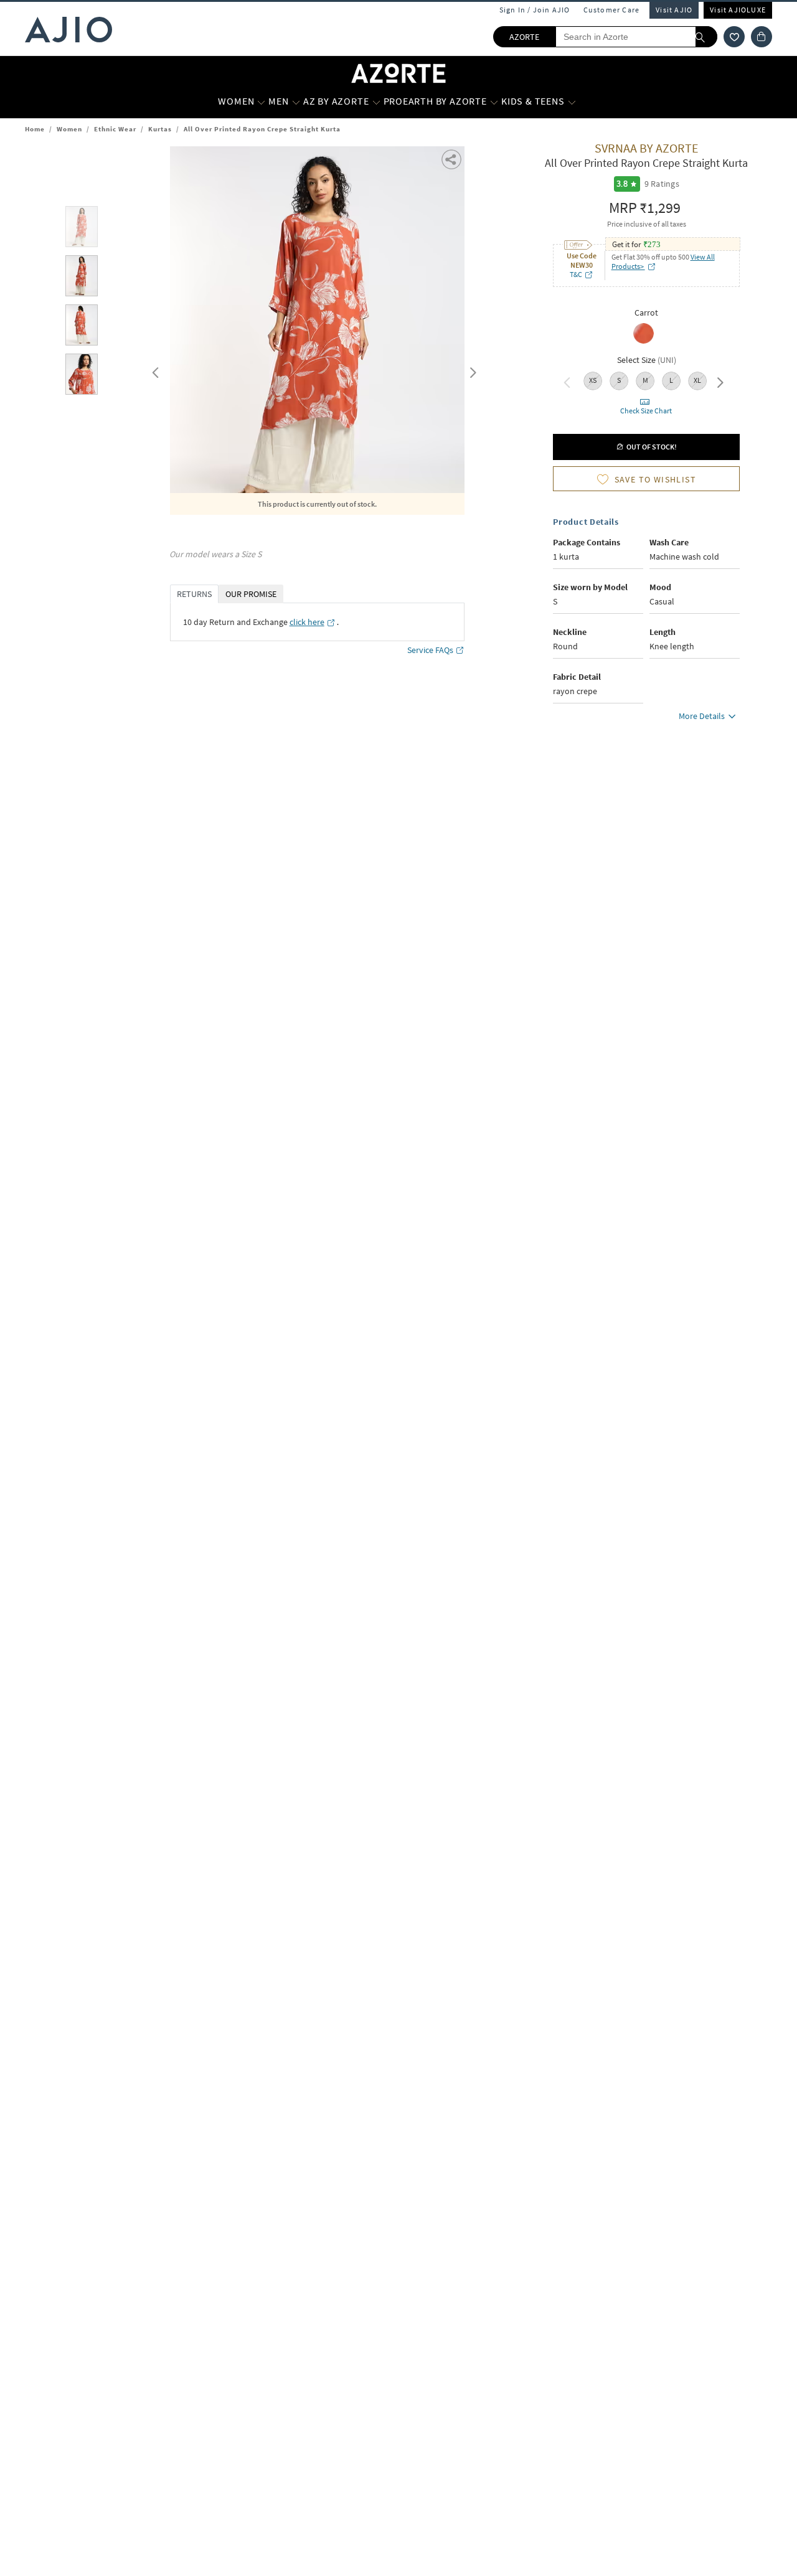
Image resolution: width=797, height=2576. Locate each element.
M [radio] (645, 380)
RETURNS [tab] (194, 594)
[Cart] (762, 37)
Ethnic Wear (115, 129)
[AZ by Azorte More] (376, 101)
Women (69, 129)
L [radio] (671, 380)
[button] (734, 37)
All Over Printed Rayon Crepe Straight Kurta (262, 129)
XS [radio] (593, 380)
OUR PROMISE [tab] (251, 594)
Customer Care (612, 10)
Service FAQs (430, 650)
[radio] (644, 342)
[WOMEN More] (261, 101)
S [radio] (619, 380)
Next (471, 370)
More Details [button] (702, 716)
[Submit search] (706, 37)
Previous (154, 370)
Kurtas (160, 129)
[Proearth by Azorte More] (494, 101)
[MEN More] (296, 101)
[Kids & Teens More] (572, 101)
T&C (576, 274)
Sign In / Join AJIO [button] (535, 10)
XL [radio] (697, 380)
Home (35, 129)
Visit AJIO (674, 10)
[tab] (82, 229)
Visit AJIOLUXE (738, 10)
